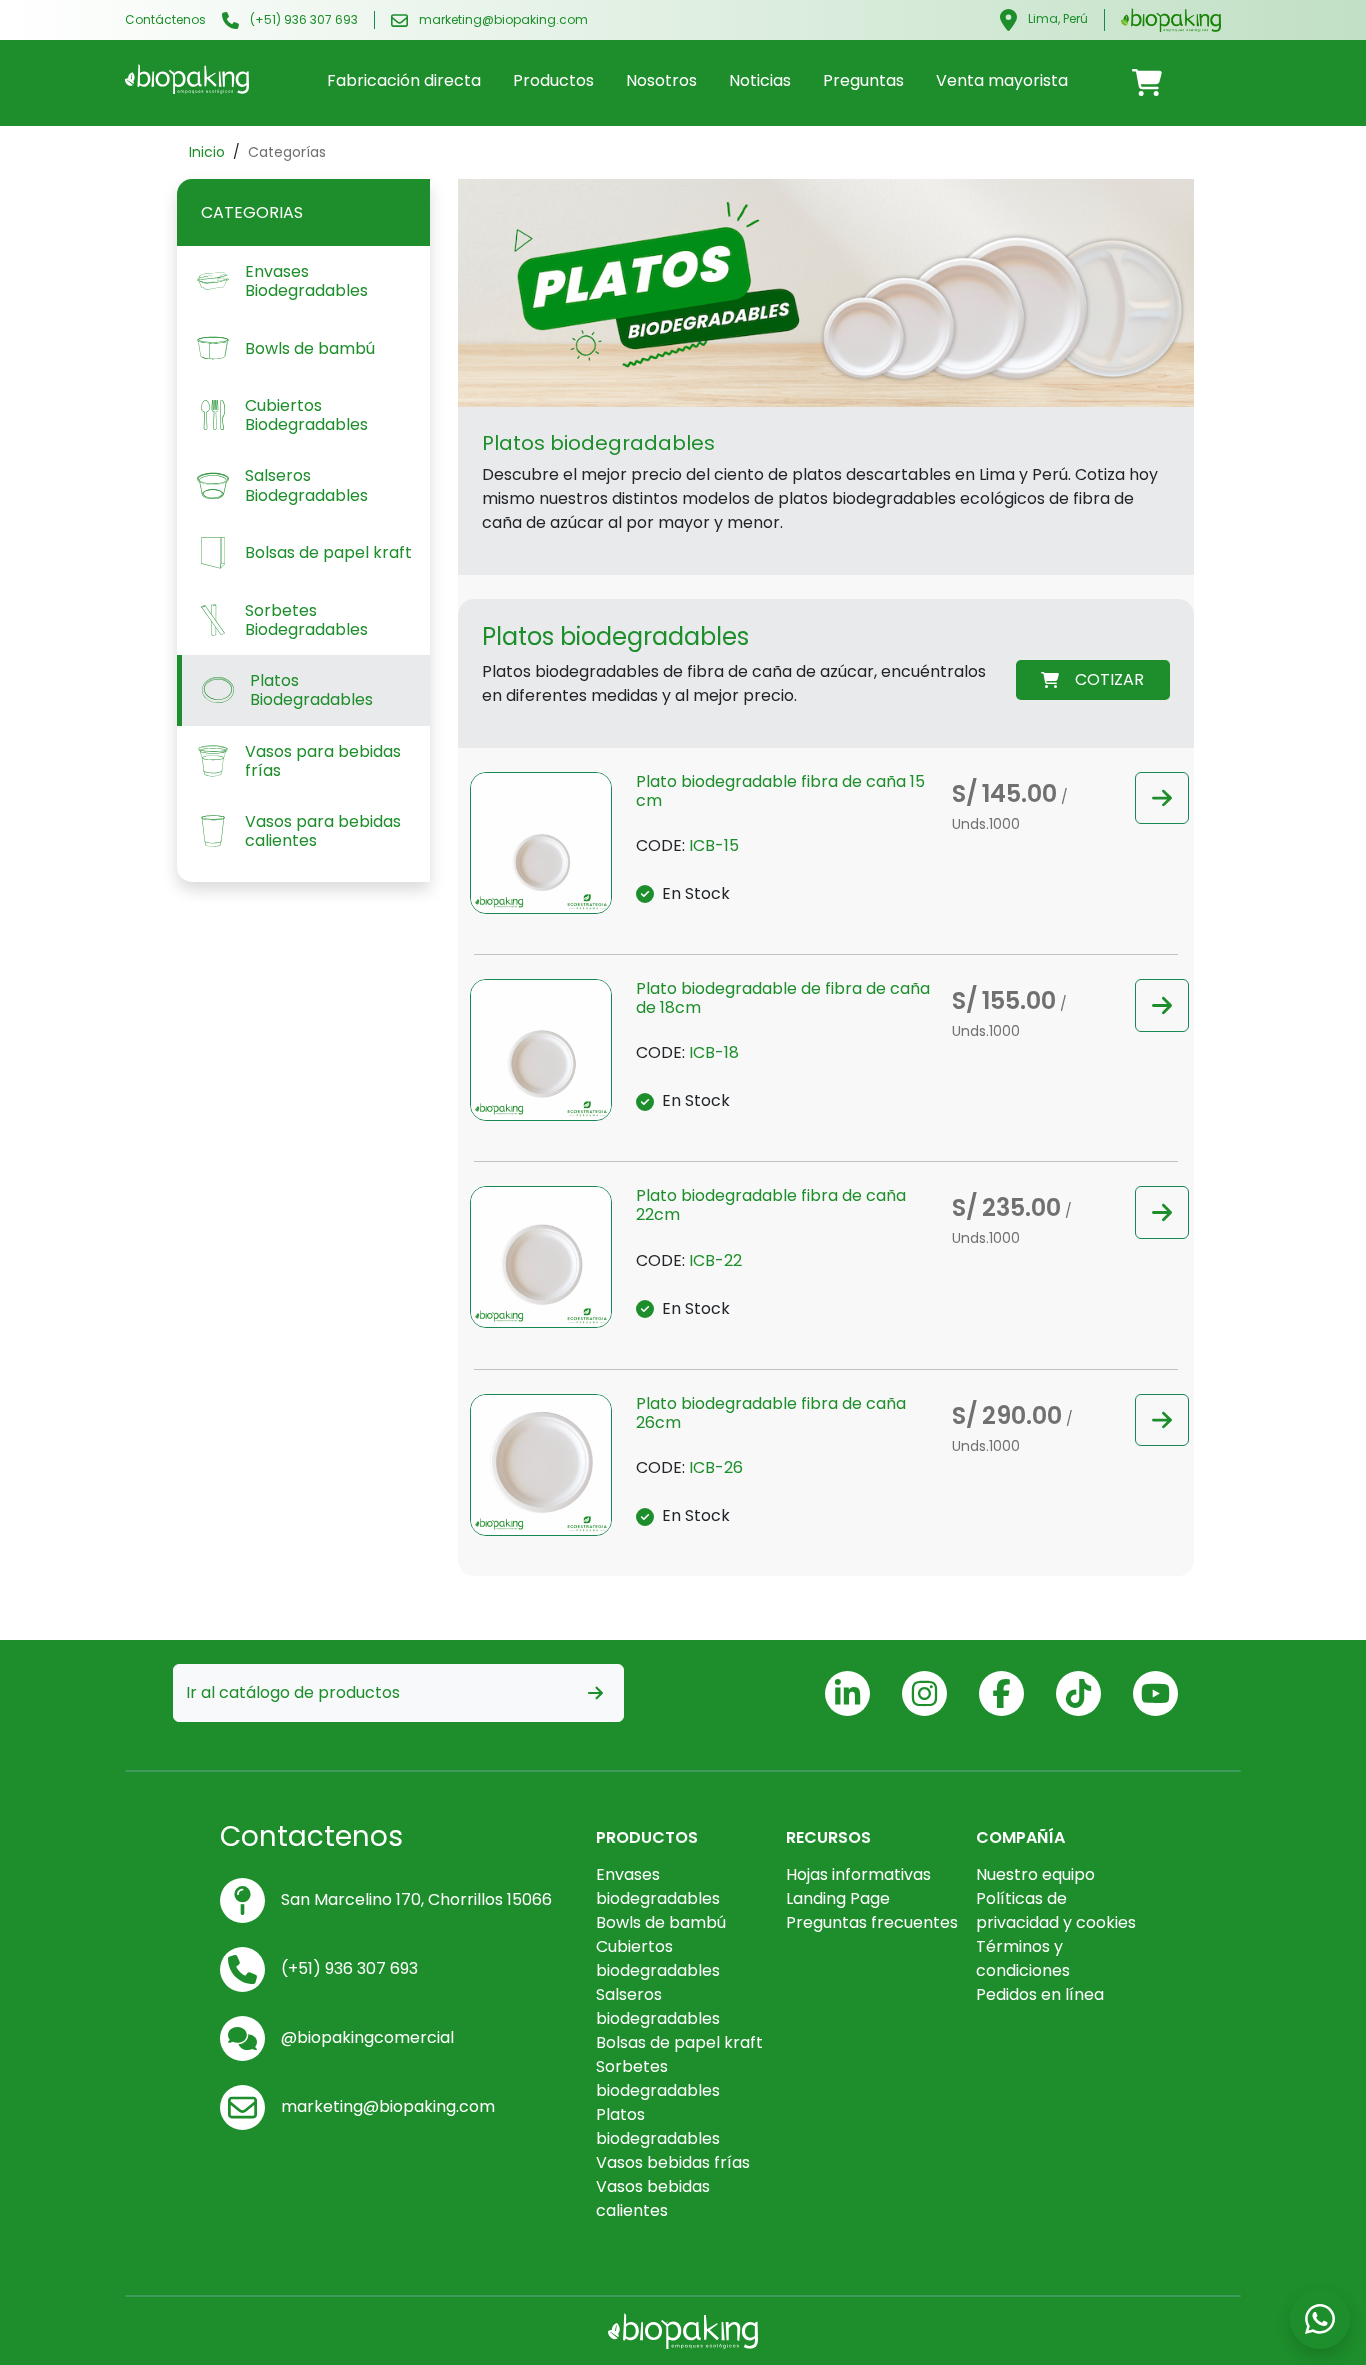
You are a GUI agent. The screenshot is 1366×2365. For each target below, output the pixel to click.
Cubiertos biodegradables (658, 1958)
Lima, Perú (1056, 18)
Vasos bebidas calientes (653, 2198)
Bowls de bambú (661, 1922)
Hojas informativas (858, 1874)
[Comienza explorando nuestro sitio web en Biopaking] (187, 79)
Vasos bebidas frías (673, 2162)
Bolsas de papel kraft (679, 2042)
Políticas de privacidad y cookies (1056, 1910)
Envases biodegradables (658, 1886)
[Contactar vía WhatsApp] (1147, 81)
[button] (1162, 798)
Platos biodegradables (658, 2126)
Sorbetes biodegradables (658, 2078)
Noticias (760, 80)
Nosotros (661, 80)
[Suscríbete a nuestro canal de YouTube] (1155, 1693)
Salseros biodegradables (658, 2006)
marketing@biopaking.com (502, 19)
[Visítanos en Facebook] (1001, 1693)
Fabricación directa (404, 80)
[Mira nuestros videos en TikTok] (1078, 1693)
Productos (553, 80)
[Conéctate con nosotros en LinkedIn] (847, 1693)
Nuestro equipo (1035, 1874)
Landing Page (838, 1898)
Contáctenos (165, 19)
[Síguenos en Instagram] (924, 1693)
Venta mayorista (1002, 80)
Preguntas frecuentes (872, 1922)
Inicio (207, 152)
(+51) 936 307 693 (302, 19)
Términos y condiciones (1023, 1958)
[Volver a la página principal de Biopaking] (1171, 18)
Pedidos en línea (1040, 1994)
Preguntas (863, 80)
